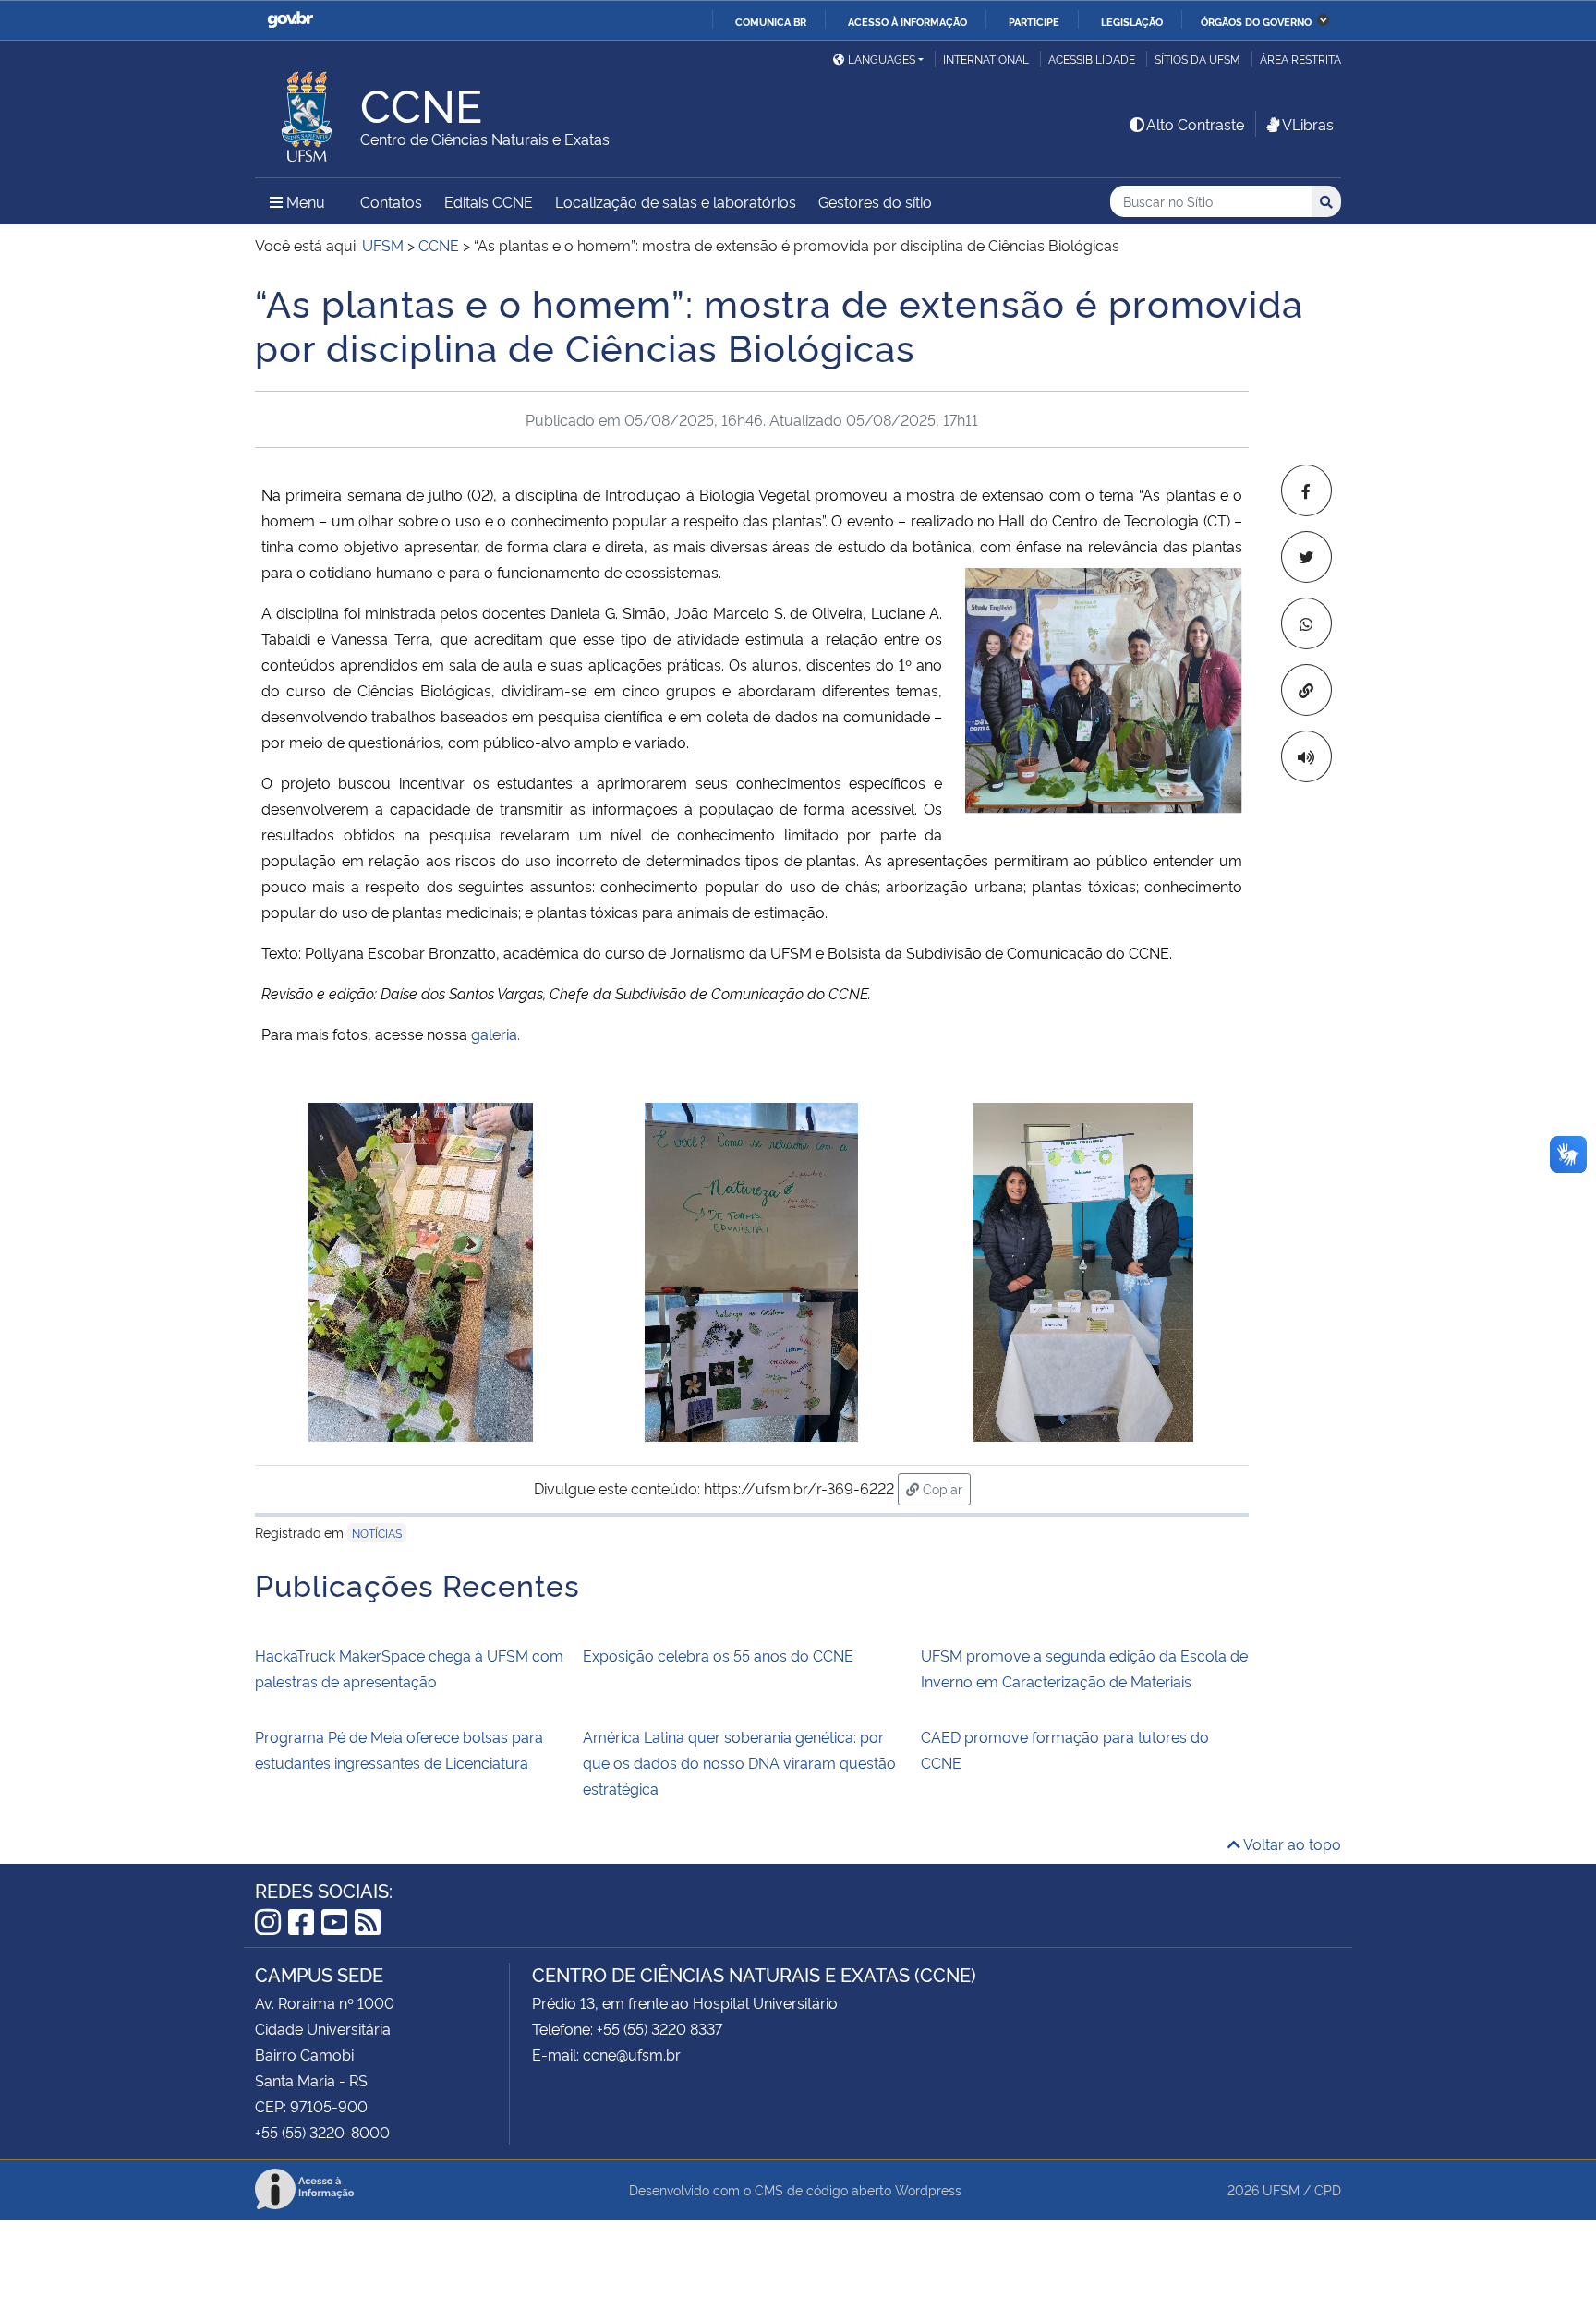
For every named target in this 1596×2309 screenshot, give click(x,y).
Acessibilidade (1092, 59)
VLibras (1308, 124)
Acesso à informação (907, 21)
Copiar (945, 1488)
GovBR (290, 20)
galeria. (496, 1034)
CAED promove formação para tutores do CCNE (1065, 1749)
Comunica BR (771, 21)
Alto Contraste (1195, 124)
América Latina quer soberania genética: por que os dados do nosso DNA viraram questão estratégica (739, 1762)
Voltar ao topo (1291, 1844)
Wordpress (928, 2189)
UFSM (1281, 2189)
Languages (882, 59)
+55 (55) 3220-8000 (322, 2132)
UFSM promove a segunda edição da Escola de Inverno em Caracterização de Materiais (1084, 1668)
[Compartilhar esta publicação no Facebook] (1306, 490)
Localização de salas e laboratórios (676, 201)
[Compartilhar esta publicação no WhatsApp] (1306, 623)
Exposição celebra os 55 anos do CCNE (718, 1655)
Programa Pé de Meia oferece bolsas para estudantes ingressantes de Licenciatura (399, 1749)
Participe (1034, 21)
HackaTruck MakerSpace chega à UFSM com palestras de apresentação (409, 1668)
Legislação (1132, 21)
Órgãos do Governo (1256, 21)
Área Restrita (1300, 59)
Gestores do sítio (875, 201)
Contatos (391, 201)
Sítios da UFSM (1197, 59)
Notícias (377, 1533)
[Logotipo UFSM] (308, 112)
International (986, 59)
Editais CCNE (489, 201)
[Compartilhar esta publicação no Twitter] (1306, 557)
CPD (1328, 2189)
